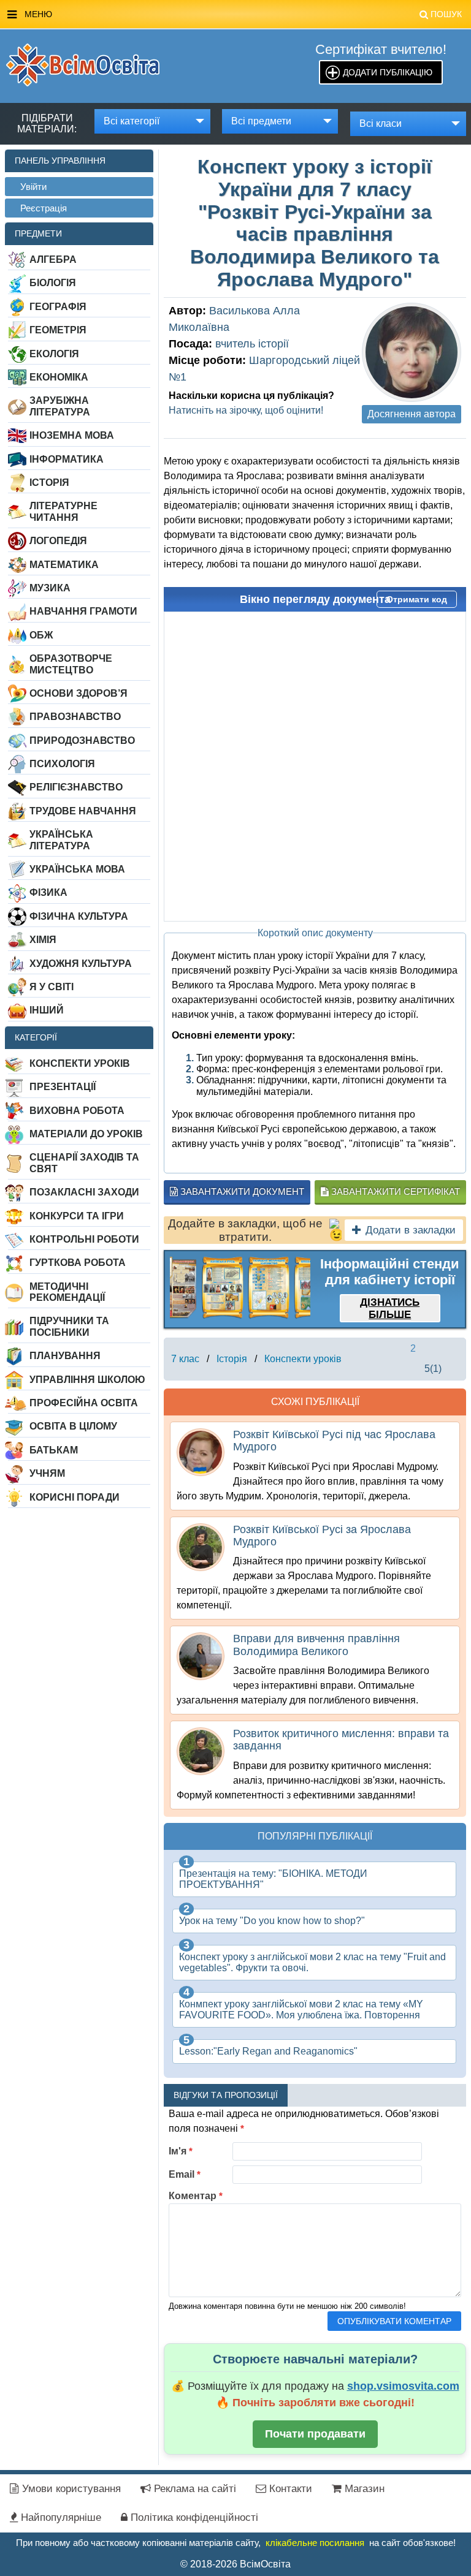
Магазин (363, 2489)
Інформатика (67, 459)
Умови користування (70, 2489)
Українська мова (77, 869)
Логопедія (58, 541)
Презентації (63, 1087)
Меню (243, 14)
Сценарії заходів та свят (84, 1163)
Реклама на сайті (193, 2489)
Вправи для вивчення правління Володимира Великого (316, 1645)
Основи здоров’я (78, 693)
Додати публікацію (388, 72)
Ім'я (181, 2151)
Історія (49, 483)
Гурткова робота (78, 1263)
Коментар (196, 2196)
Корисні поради (75, 1497)
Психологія (62, 764)
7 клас (185, 1359)
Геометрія (58, 330)
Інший (47, 1010)
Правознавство (75, 717)
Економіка (59, 377)
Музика (50, 588)
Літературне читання (63, 511)
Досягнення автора (412, 414)
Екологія (54, 354)
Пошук (446, 14)
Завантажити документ (241, 1191)
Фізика (48, 892)
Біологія (53, 283)
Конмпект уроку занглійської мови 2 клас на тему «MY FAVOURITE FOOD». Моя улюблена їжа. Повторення (301, 2010)
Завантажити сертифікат (394, 1191)
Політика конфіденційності (193, 2517)
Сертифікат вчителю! (381, 49)
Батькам (54, 1450)
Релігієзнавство (76, 787)
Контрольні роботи (84, 1239)
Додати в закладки (411, 1230)
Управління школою (87, 1380)
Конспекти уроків (80, 1063)
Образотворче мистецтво (71, 664)
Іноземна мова (72, 435)
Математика (64, 565)
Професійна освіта (84, 1403)
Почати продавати (315, 2434)
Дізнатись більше (390, 1309)
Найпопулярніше (59, 2517)
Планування (65, 1356)
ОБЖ (41, 635)
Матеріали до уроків (86, 1134)
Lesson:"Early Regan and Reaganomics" (268, 2051)
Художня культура (81, 964)
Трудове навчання (83, 811)
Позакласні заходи (84, 1192)
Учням (47, 1473)
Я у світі (52, 987)
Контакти (289, 2489)
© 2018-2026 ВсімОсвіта (235, 2564)
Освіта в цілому (73, 1426)
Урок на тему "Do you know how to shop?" (272, 1921)
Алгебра (53, 259)
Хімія (43, 940)
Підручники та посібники (69, 1326)
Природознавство (82, 741)
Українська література (61, 840)
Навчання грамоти (83, 611)
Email (185, 2174)
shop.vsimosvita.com (403, 2386)
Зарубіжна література (60, 406)
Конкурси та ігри (77, 1216)
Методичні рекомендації (67, 1292)
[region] (240, 1287)
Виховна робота (77, 1111)
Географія (58, 307)
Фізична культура (79, 916)
